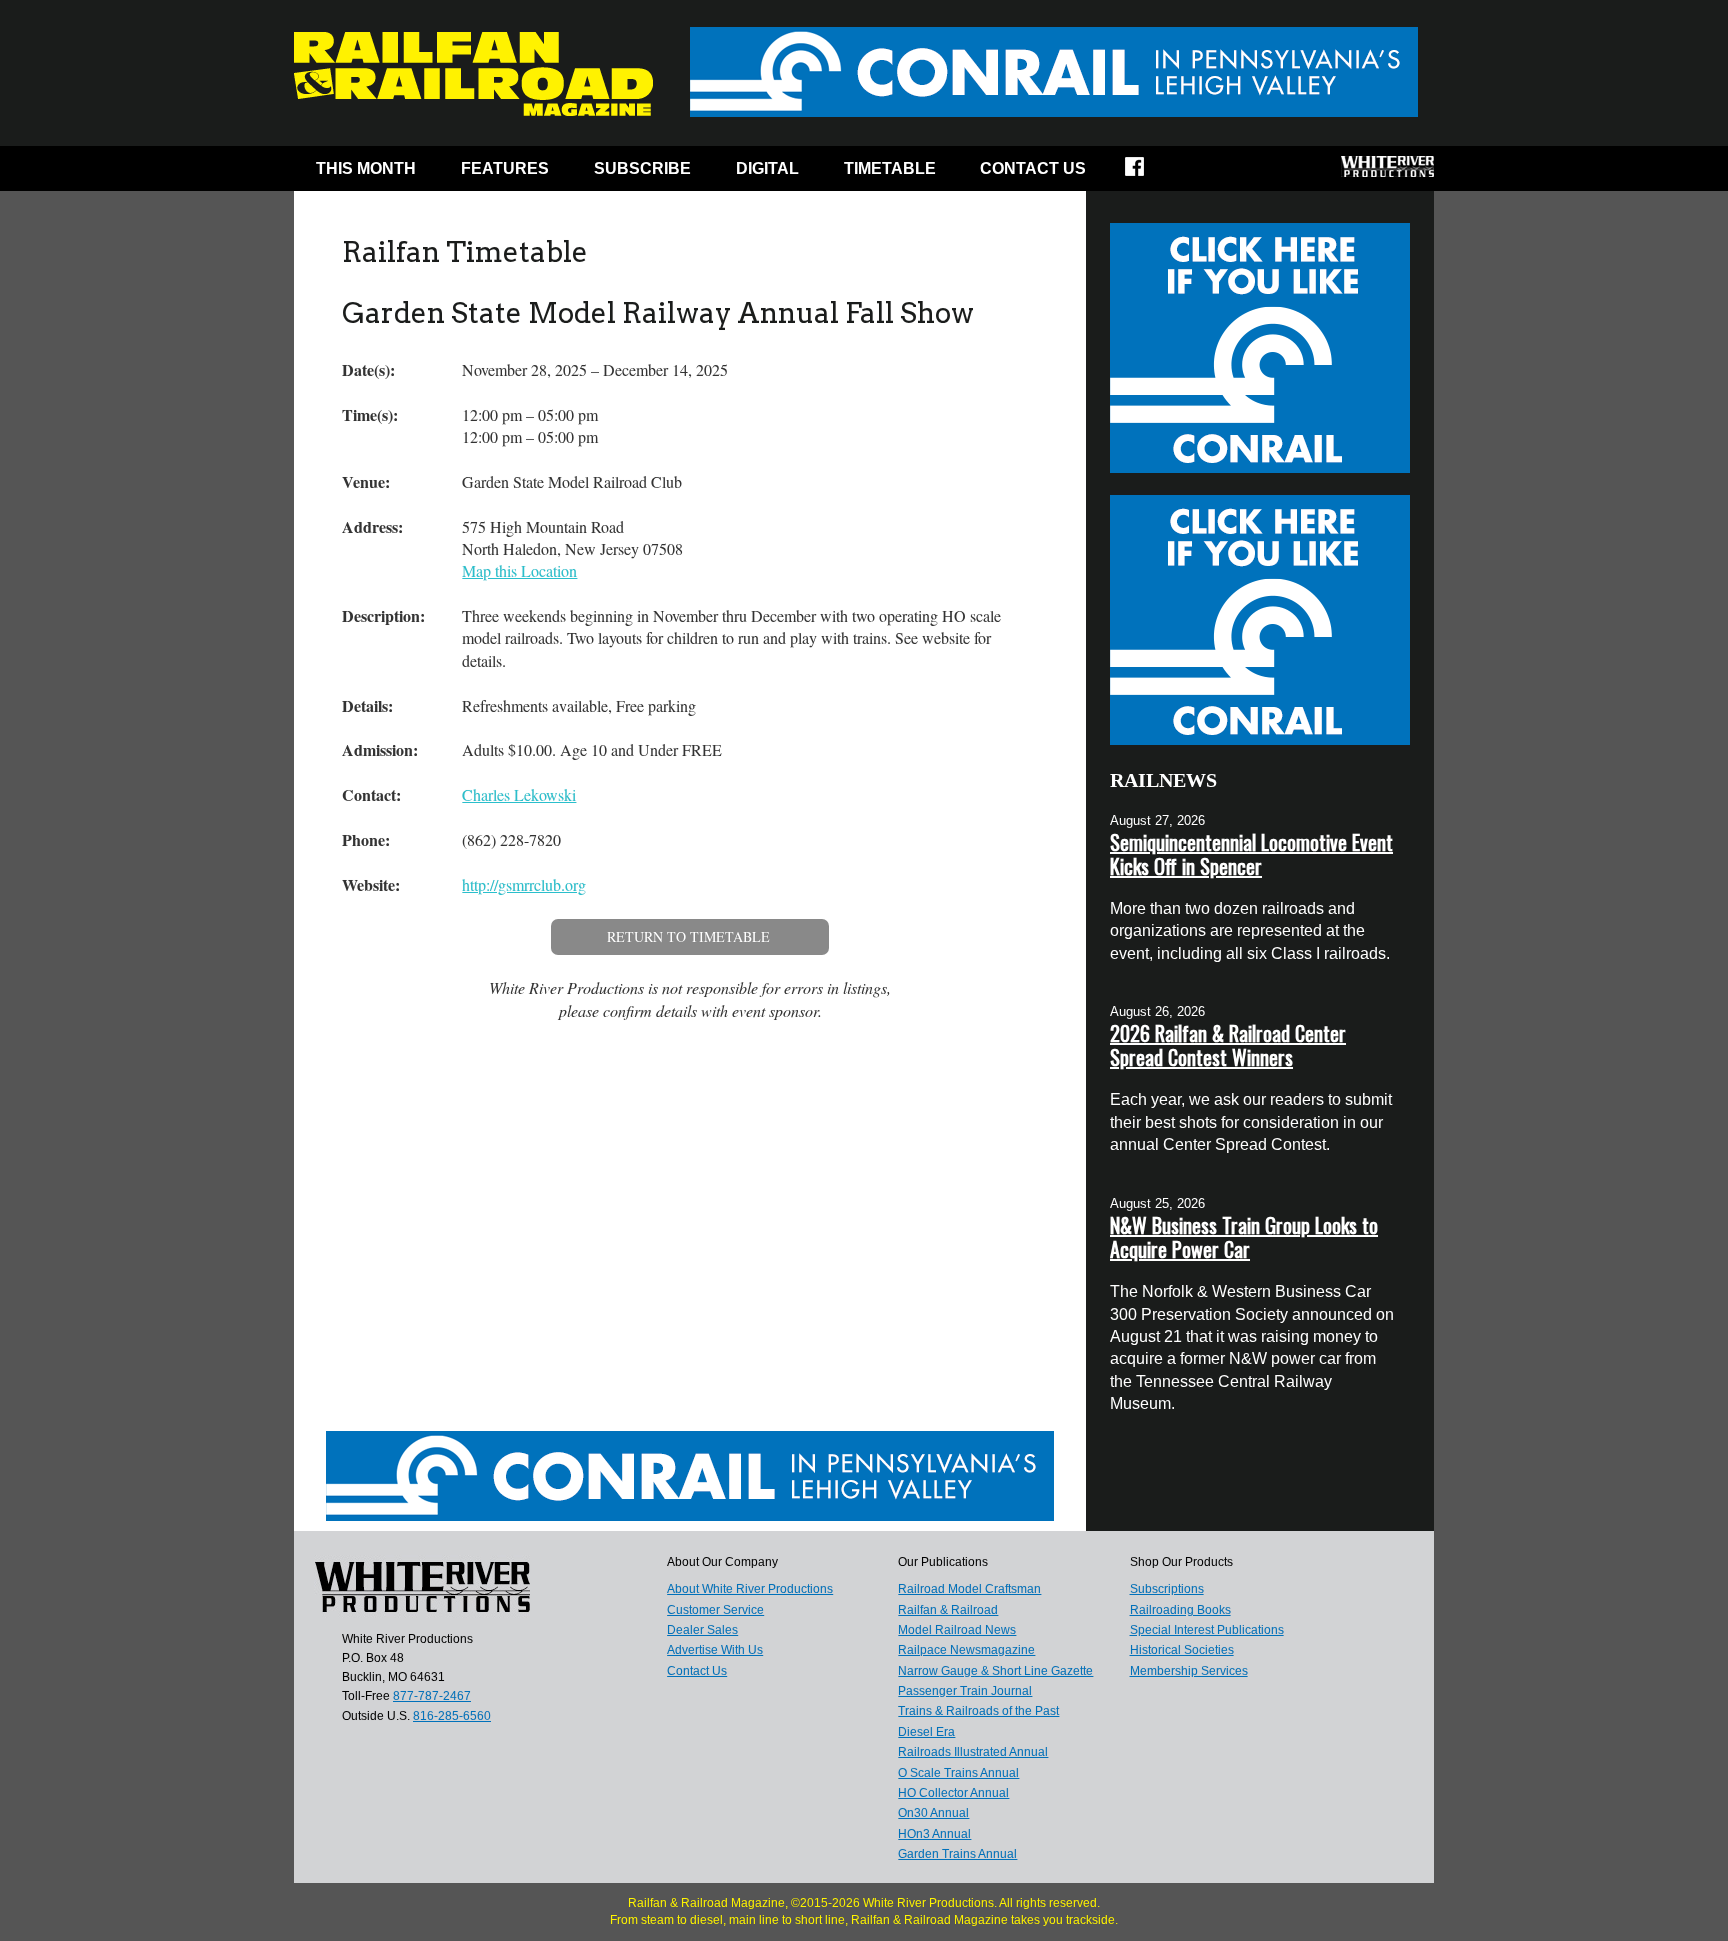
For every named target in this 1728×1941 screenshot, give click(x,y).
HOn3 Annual (934, 1834)
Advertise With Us (715, 1650)
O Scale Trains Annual (958, 1773)
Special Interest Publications (1207, 1630)
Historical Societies (1182, 1650)
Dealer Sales (702, 1630)
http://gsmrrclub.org (524, 884)
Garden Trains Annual (957, 1854)
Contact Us (1033, 168)
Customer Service (715, 1610)
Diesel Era (926, 1732)
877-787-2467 (432, 1696)
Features (505, 168)
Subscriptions (1167, 1589)
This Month (366, 168)
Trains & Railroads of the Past (978, 1711)
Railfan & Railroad (948, 1610)
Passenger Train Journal (965, 1691)
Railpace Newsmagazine (966, 1650)
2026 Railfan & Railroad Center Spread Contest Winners (1228, 1045)
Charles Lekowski (519, 794)
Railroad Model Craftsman (969, 1589)
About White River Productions (750, 1589)
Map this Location (519, 570)
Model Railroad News (957, 1630)
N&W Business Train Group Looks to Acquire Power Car (1244, 1237)
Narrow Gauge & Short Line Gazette (995, 1671)
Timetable (890, 168)
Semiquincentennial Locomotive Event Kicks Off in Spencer (1251, 854)
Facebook (1147, 173)
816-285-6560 (452, 1716)
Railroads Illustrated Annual (973, 1752)
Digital (767, 168)
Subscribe (642, 168)
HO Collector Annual (953, 1793)
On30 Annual (933, 1813)
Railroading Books (1180, 1610)
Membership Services (1189, 1671)
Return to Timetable (688, 936)
